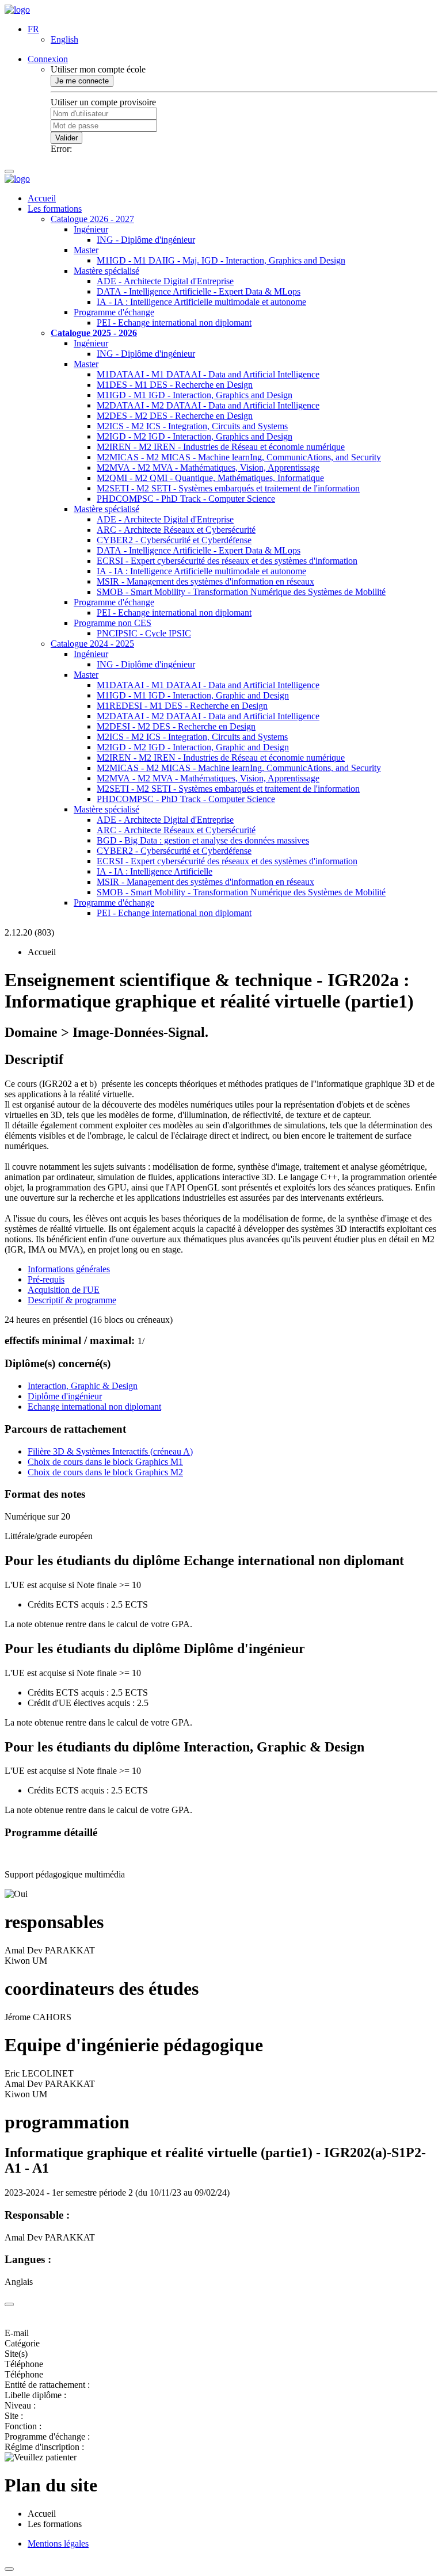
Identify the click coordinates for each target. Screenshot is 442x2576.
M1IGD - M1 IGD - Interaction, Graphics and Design (195, 395)
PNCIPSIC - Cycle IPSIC (144, 633)
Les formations (55, 209)
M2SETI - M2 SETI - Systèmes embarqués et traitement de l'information (228, 488)
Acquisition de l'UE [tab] (64, 1290)
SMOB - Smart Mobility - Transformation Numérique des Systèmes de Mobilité (241, 592)
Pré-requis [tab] (46, 1279)
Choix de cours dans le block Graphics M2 (105, 1472)
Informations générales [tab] (69, 1269)
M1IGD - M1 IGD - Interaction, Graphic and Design (193, 695)
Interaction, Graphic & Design (83, 1386)
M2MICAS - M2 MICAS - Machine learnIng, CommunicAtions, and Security (239, 457)
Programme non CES (113, 623)
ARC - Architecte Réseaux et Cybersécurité (176, 530)
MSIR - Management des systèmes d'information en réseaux (205, 581)
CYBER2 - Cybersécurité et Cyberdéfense (174, 540)
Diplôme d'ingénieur (65, 1396)
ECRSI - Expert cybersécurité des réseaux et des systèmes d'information (227, 561)
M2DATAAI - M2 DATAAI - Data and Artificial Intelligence (208, 405)
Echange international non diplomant (94, 1407)
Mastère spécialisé (106, 271)
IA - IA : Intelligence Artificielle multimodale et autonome (201, 302)
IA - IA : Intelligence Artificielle (155, 871)
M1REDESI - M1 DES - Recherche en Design (182, 706)
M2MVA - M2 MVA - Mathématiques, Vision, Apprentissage (208, 468)
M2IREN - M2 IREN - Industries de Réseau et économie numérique (221, 447)
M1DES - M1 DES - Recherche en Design (175, 385)
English (64, 39)
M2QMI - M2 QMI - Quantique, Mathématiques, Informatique (210, 478)
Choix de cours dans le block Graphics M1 (105, 1462)
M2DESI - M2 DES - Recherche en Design (176, 726)
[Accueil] (17, 9)
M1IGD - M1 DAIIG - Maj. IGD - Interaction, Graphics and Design (221, 260)
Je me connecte (82, 81)
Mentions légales (58, 2543)
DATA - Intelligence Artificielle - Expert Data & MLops (199, 291)
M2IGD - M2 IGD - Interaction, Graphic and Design (193, 747)
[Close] (9, 2304)
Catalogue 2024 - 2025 (92, 644)
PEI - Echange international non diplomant (174, 323)
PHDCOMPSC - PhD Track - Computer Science (186, 499)
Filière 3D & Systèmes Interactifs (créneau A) (110, 1451)
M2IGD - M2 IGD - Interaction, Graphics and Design (195, 436)
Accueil (42, 198)
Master (86, 250)
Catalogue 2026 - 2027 (92, 219)
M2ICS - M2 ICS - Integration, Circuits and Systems (192, 426)
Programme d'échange (114, 312)
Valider (66, 138)
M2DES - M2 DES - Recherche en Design (175, 416)
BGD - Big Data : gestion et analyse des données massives (203, 840)
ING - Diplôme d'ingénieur (146, 240)
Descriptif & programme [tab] (72, 1300)
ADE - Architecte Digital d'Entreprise (165, 281)
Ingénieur (91, 229)
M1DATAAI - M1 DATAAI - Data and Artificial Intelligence (208, 374)
